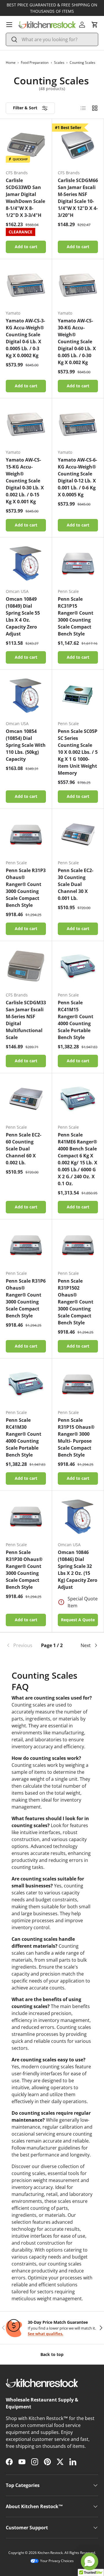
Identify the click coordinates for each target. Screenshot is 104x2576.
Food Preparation (35, 62)
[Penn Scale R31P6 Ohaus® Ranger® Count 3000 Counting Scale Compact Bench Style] (26, 1245)
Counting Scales (82, 62)
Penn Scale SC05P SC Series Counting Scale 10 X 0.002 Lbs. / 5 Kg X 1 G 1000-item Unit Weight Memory (78, 752)
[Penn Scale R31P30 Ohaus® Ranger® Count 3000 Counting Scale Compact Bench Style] (26, 1517)
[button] (95, 25)
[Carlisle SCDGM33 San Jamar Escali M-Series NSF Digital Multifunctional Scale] (26, 967)
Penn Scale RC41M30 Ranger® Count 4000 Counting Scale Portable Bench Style (24, 1437)
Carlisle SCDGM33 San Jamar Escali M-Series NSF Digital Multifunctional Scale (26, 1020)
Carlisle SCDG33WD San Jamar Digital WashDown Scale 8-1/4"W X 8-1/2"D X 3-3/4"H (25, 198)
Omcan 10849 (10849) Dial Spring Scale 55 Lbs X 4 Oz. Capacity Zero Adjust (23, 616)
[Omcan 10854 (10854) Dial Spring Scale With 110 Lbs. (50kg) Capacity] (26, 696)
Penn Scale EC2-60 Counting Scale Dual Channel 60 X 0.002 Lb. (24, 1149)
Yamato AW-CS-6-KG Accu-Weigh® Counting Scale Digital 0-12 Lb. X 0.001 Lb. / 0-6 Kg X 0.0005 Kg (77, 477)
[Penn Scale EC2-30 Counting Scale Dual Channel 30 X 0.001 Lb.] (78, 835)
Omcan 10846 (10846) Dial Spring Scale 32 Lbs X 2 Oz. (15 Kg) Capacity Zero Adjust (78, 1570)
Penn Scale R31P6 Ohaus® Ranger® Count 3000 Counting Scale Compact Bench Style (26, 1298)
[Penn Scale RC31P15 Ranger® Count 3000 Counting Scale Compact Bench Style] (78, 563)
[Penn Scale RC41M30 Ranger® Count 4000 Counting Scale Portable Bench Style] (26, 1385)
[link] (21, 1645)
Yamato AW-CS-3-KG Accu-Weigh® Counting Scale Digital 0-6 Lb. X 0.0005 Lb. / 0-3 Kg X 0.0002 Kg (25, 338)
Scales (59, 62)
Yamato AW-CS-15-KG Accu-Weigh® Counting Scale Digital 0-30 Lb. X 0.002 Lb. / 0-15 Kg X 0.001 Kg (25, 481)
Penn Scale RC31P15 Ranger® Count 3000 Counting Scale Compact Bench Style (76, 616)
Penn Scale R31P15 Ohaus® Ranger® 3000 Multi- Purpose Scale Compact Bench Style (76, 1437)
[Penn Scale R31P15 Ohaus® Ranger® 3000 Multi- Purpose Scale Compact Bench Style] (78, 1385)
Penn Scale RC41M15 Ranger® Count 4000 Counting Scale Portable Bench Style (76, 1020)
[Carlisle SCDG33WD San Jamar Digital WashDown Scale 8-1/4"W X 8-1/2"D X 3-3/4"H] (26, 145)
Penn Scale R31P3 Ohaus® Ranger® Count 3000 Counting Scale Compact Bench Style (26, 888)
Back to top (52, 2354)
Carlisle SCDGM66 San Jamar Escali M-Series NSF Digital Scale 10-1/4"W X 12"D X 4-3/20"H (78, 198)
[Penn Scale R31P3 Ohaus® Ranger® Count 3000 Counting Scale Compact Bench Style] (26, 835)
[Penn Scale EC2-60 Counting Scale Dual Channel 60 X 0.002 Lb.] (26, 1099)
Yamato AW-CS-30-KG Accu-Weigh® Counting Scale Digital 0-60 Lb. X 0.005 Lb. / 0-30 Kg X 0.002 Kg (77, 342)
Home (11, 62)
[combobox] (52, 39)
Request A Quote (78, 1620)
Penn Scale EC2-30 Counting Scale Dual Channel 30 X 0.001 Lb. (76, 884)
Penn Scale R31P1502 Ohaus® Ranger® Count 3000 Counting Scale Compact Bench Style (76, 1302)
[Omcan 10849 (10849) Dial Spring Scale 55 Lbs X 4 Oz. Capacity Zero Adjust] (26, 563)
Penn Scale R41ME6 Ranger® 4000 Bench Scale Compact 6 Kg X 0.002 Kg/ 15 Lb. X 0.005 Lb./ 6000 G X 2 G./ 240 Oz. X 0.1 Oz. (78, 1159)
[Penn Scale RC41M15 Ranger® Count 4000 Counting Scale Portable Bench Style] (78, 967)
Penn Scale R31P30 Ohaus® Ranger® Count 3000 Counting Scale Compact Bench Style (24, 1570)
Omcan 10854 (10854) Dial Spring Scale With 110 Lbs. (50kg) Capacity (26, 745)
